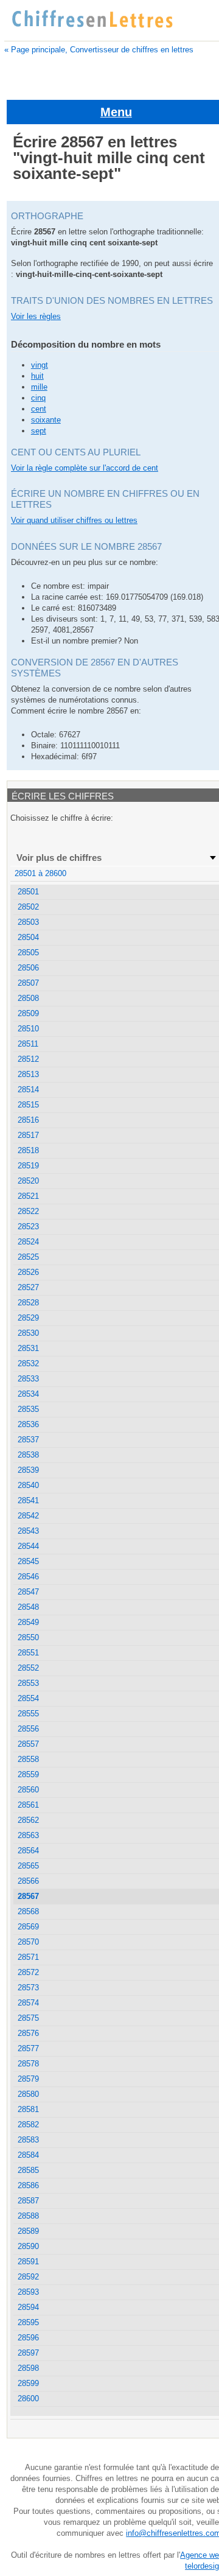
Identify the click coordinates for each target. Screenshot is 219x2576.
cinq (38, 398)
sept (39, 431)
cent (39, 409)
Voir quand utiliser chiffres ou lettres (74, 520)
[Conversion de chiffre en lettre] (92, 19)
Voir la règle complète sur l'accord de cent (85, 468)
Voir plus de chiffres (59, 858)
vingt (40, 365)
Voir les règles (36, 316)
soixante (46, 420)
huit (37, 376)
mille (39, 387)
